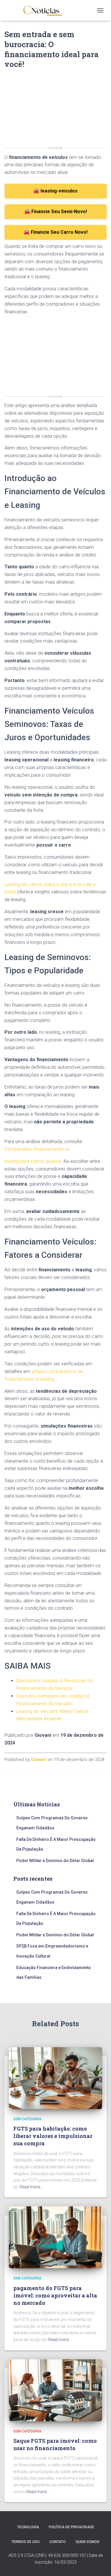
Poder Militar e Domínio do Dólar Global (55, 1861)
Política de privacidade (71, 2527)
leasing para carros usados (33, 1161)
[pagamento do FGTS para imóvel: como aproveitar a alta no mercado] (55, 2237)
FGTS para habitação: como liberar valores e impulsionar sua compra (53, 2136)
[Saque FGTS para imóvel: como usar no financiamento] (55, 2390)
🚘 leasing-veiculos (55, 191)
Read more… (31, 2187)
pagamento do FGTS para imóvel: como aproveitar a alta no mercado (55, 2295)
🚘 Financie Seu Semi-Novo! (56, 211)
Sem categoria (27, 2119)
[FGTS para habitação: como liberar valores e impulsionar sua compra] (55, 2078)
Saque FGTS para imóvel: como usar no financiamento (55, 2444)
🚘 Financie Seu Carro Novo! (56, 232)
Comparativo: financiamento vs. (38, 1149)
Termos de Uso (26, 2542)
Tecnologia (28, 2527)
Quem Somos (87, 2542)
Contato (58, 2542)
